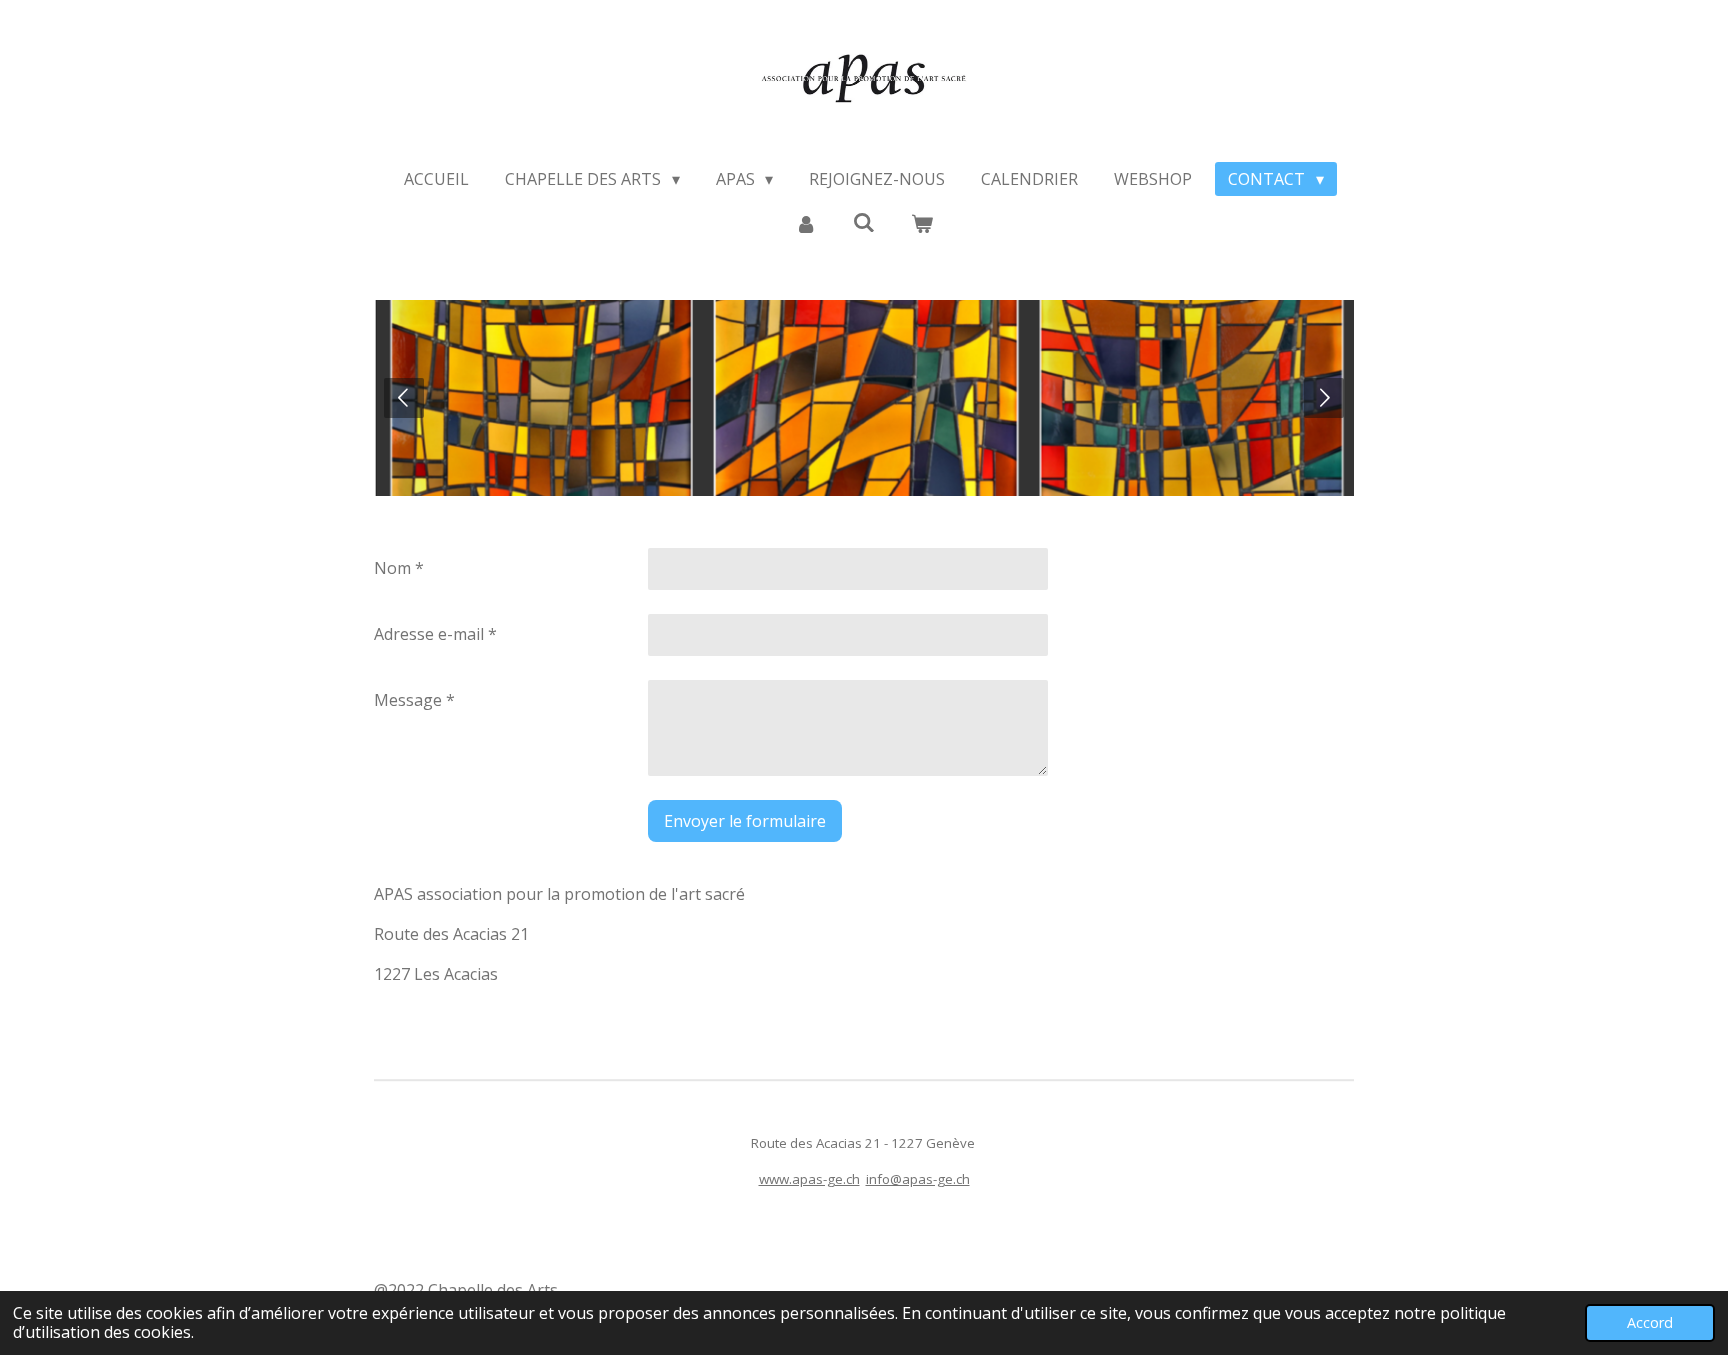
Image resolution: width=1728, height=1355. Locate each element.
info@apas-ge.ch (918, 1179)
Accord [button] (1650, 1322)
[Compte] (805, 223)
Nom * (399, 568)
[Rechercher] (864, 222)
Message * (414, 700)
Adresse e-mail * (435, 634)
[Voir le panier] (922, 223)
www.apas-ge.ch (809, 1179)
